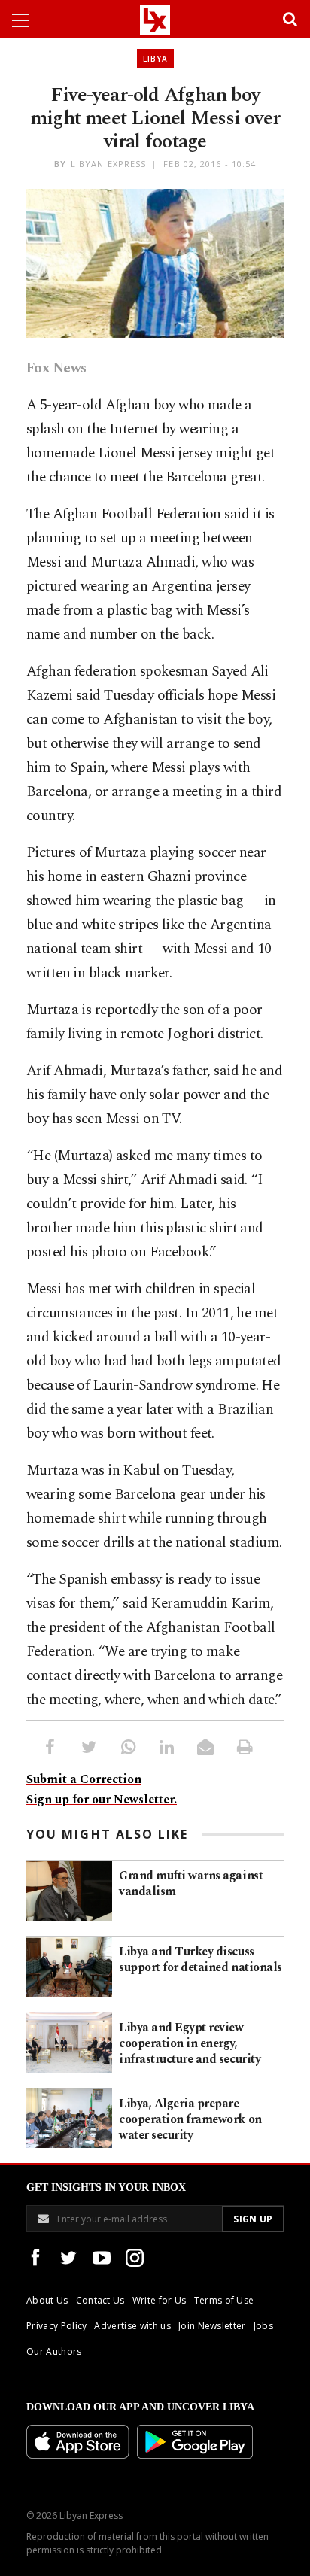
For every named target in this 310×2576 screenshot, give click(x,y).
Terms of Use (224, 2300)
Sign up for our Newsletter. (102, 1800)
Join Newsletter (212, 2326)
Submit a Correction (84, 1779)
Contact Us (100, 2300)
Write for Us (160, 2300)
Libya (155, 59)
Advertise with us (132, 2326)
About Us (47, 2300)
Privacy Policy (56, 2326)
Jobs (263, 2326)
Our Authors (54, 2351)
